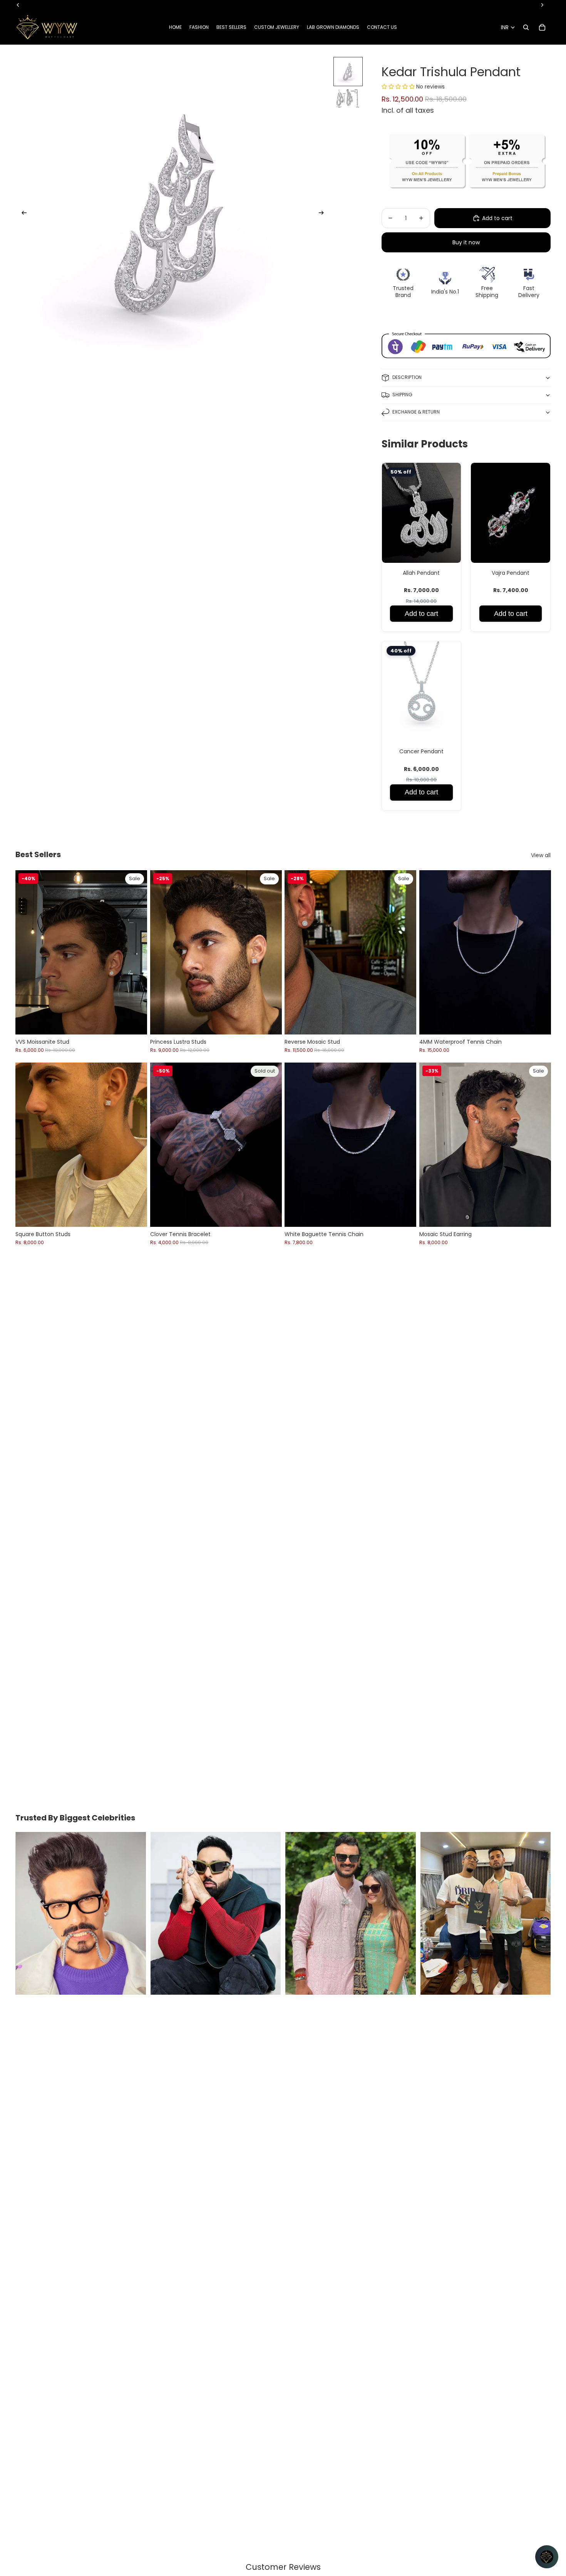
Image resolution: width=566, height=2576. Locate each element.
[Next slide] (324, 214)
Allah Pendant (421, 573)
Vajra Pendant (511, 573)
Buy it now (466, 242)
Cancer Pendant (421, 751)
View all (541, 855)
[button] (399, 87)
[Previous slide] (22, 214)
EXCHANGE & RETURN (416, 412)
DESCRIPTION (407, 377)
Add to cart (421, 614)
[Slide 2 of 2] (348, 102)
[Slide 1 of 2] (348, 72)
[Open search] (526, 27)
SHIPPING (402, 395)
